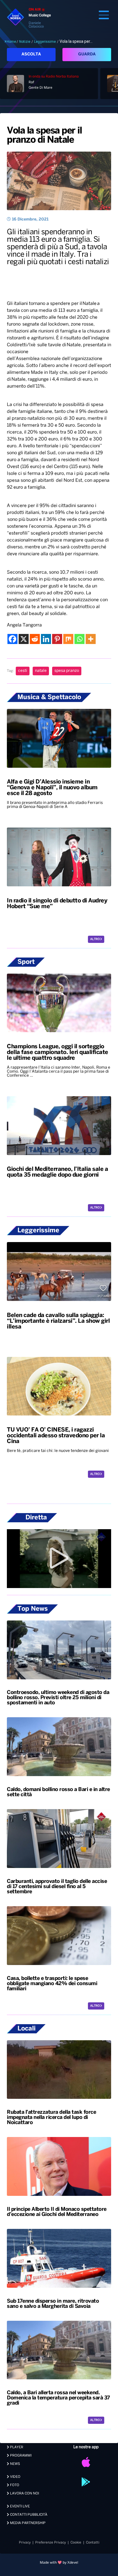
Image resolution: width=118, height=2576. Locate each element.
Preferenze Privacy (51, 2543)
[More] (91, 639)
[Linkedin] (46, 639)
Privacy (25, 2543)
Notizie (25, 42)
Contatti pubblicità (28, 2515)
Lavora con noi (24, 2493)
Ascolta (31, 54)
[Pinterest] (57, 639)
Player (16, 2447)
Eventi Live (19, 2506)
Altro (95, 939)
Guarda (87, 54)
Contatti (93, 2543)
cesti (23, 671)
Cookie (76, 2543)
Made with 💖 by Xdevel (59, 2563)
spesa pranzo (67, 671)
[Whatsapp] (79, 639)
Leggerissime (45, 42)
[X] (24, 639)
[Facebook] (12, 639)
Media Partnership (27, 2523)
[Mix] (68, 639)
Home (11, 42)
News (15, 2464)
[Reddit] (35, 639)
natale (41, 671)
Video (15, 2477)
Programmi (20, 2456)
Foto (14, 2485)
